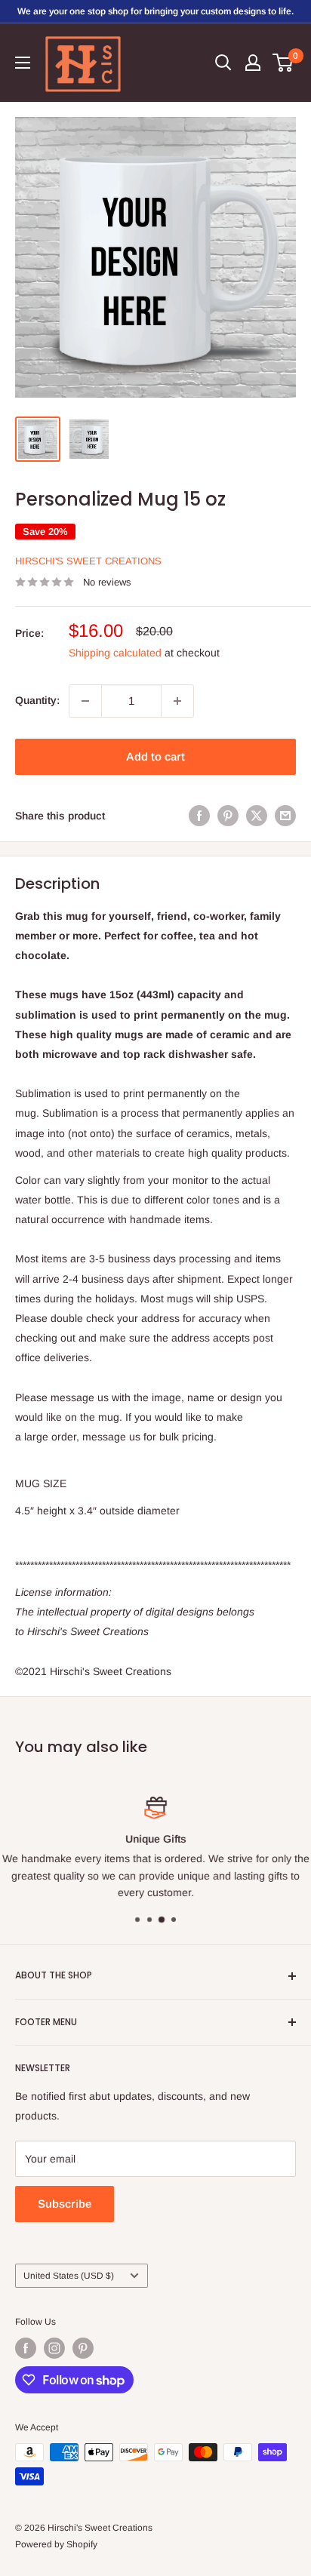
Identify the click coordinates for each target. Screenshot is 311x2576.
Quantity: (37, 700)
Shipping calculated (115, 653)
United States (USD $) (69, 2276)
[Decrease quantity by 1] (85, 701)
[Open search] (223, 63)
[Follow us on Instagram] (54, 2348)
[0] (283, 63)
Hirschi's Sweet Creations (88, 561)
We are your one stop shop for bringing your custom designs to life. (155, 11)
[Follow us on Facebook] (26, 2348)
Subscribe (65, 2204)
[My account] (253, 63)
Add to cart (155, 756)
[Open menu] (23, 63)
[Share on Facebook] (199, 816)
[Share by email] (285, 816)
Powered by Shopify (56, 2544)
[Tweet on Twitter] (257, 816)
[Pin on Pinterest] (228, 816)
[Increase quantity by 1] (177, 701)
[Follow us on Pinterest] (83, 2348)
